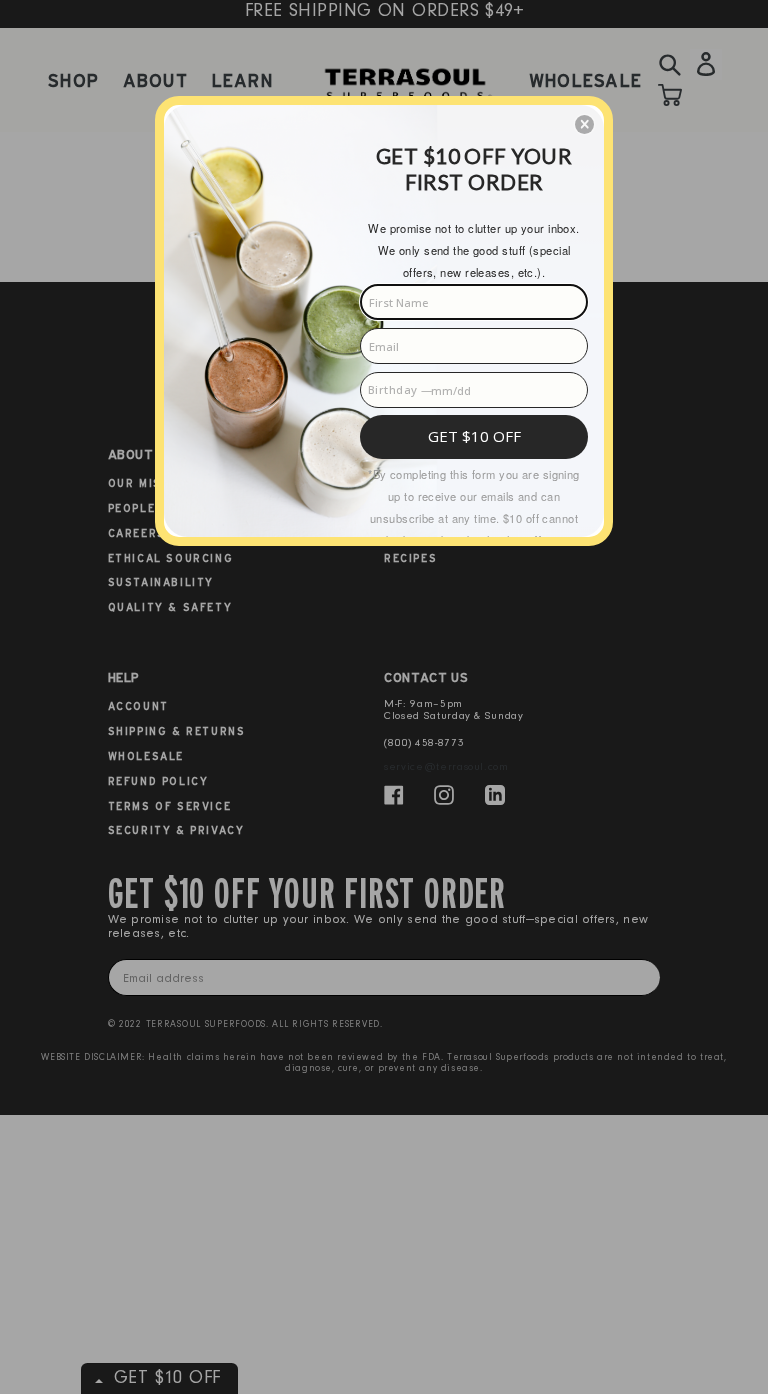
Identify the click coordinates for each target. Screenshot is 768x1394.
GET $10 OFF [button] (474, 436)
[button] (584, 124)
